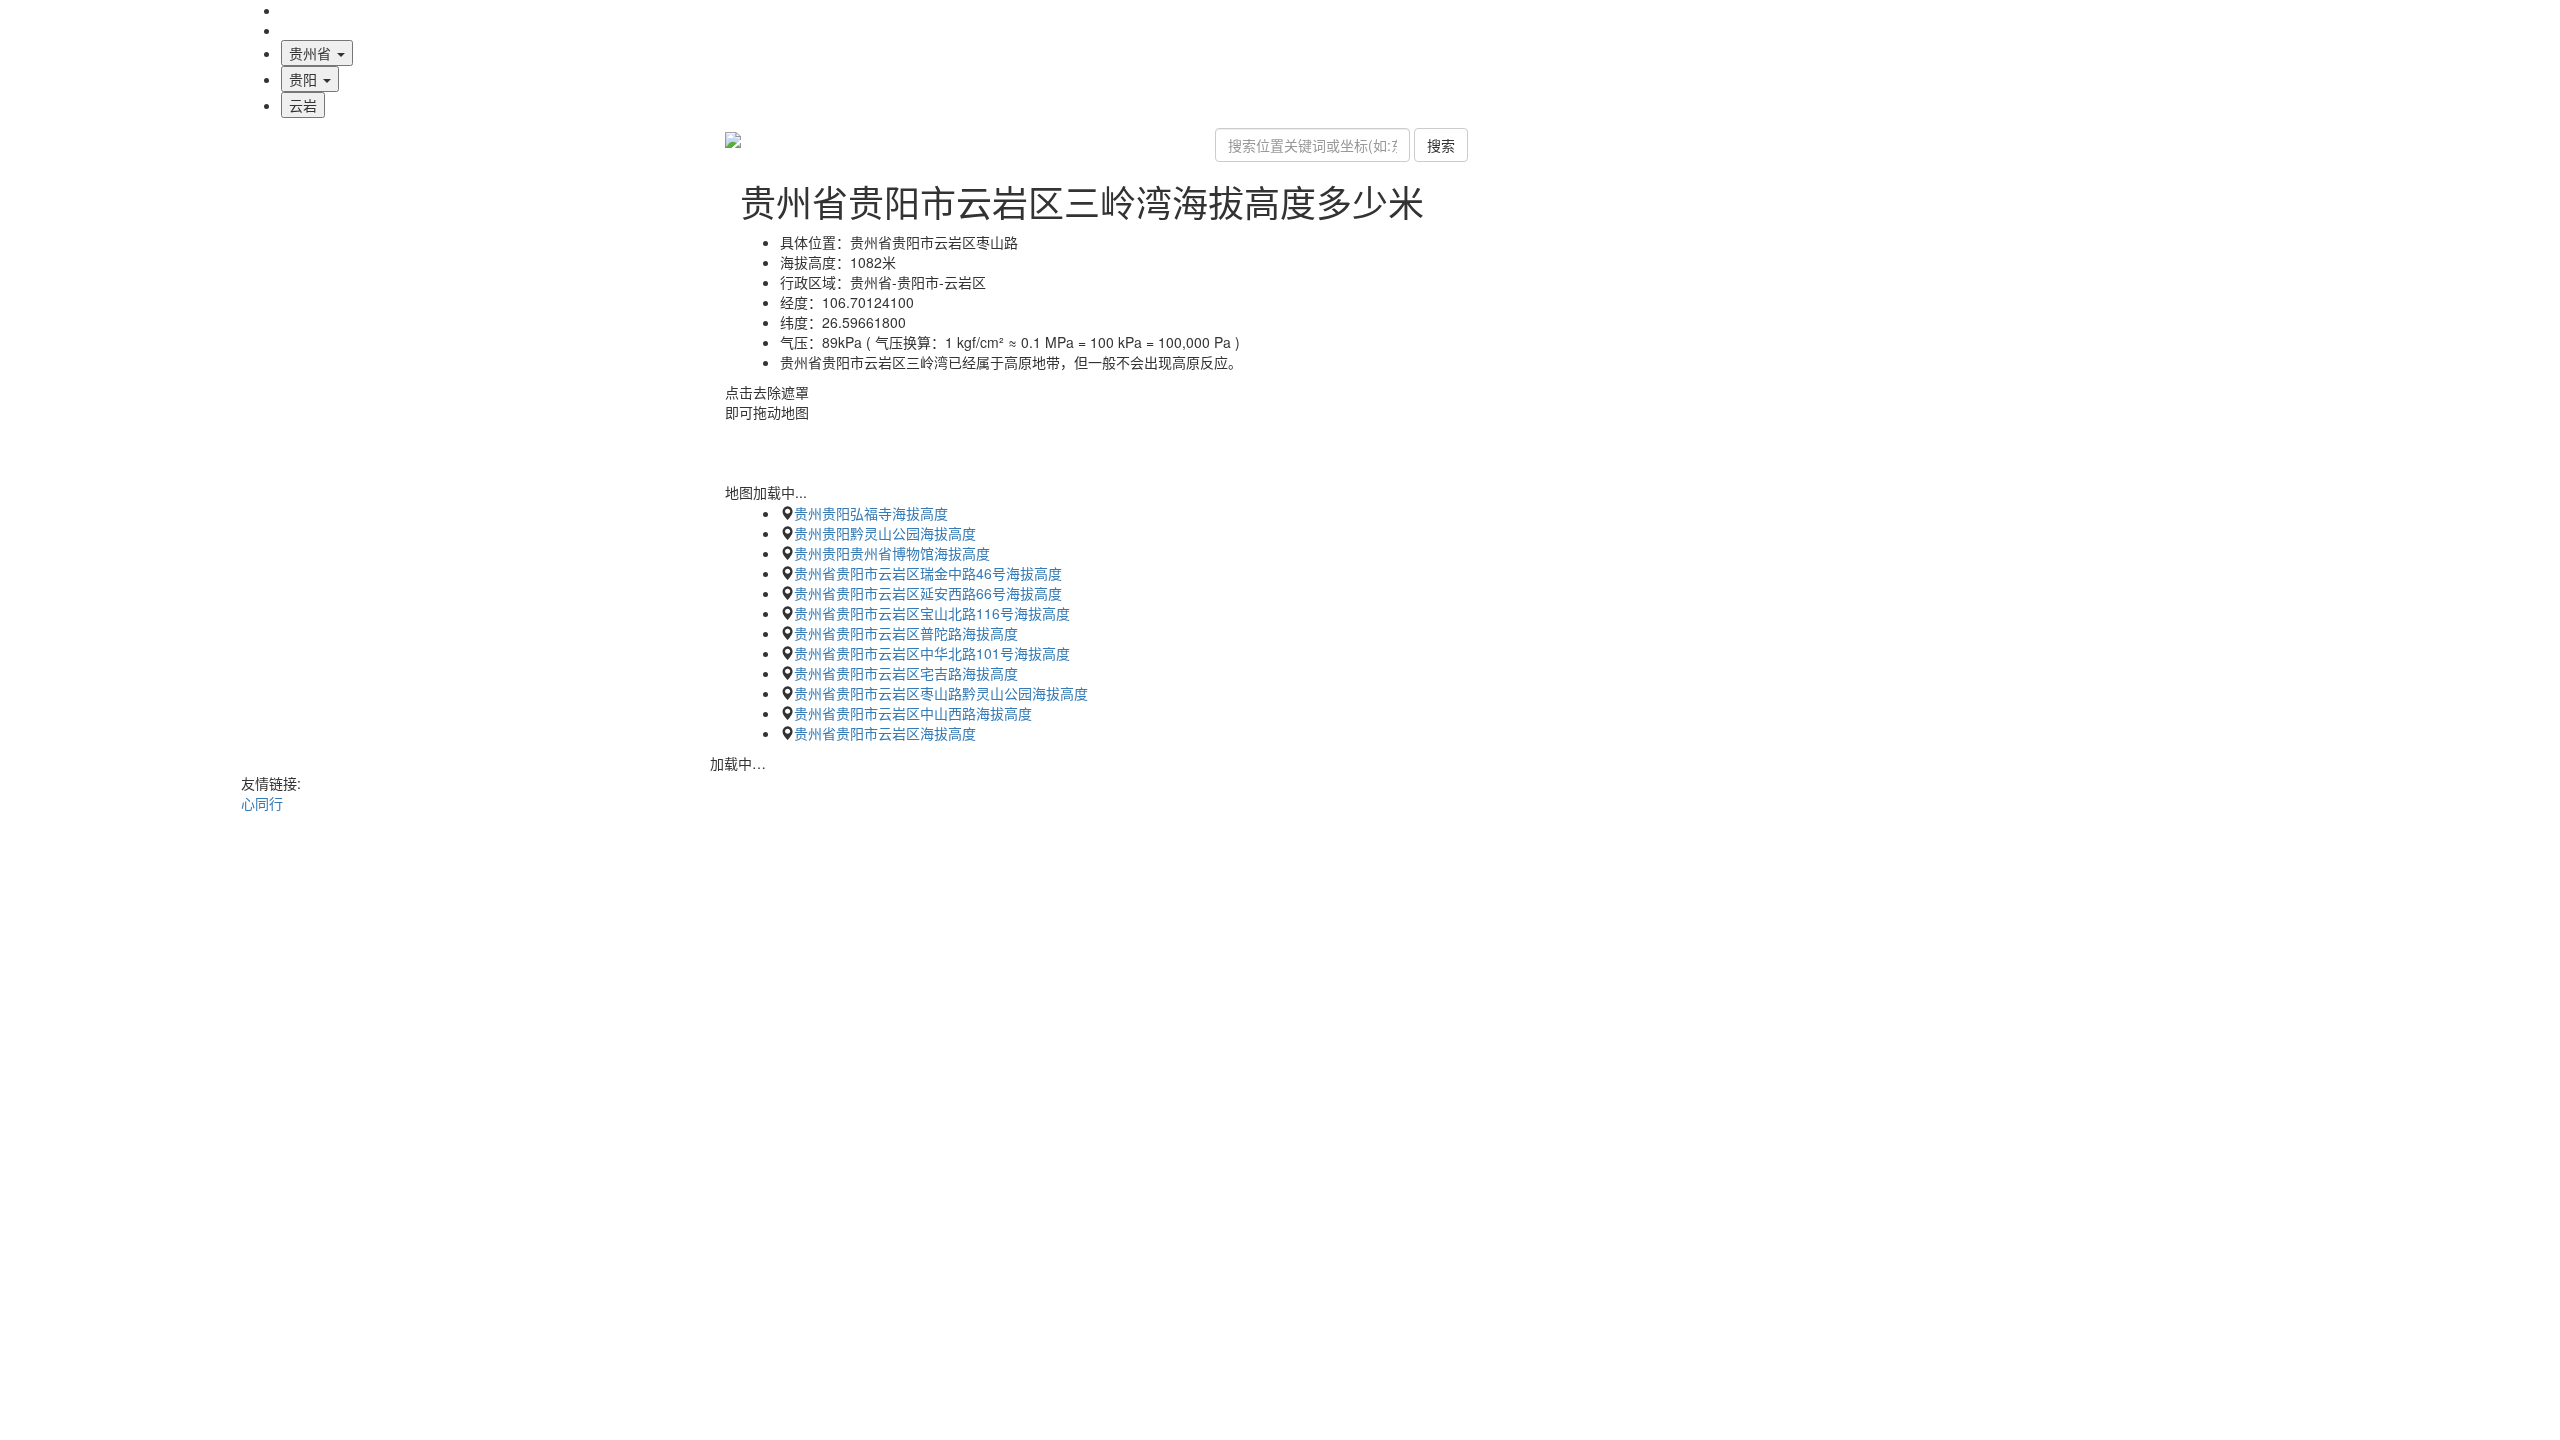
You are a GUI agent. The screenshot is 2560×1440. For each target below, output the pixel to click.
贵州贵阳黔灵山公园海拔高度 (885, 533)
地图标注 (309, 30)
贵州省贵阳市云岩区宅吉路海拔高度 (906, 673)
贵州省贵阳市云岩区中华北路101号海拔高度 (932, 653)
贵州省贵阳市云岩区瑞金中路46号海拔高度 (928, 573)
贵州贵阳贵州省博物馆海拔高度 (892, 553)
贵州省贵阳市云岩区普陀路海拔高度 (906, 633)
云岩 (303, 105)
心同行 (262, 803)
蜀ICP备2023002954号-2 (1280, 843)
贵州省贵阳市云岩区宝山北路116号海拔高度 (932, 613)
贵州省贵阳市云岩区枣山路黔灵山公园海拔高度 (941, 693)
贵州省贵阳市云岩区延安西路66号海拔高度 (928, 593)
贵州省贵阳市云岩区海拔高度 (885, 733)
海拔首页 (309, 10)
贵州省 (312, 53)
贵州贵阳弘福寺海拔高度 (871, 513)
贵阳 (305, 79)
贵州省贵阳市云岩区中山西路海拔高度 (913, 713)
